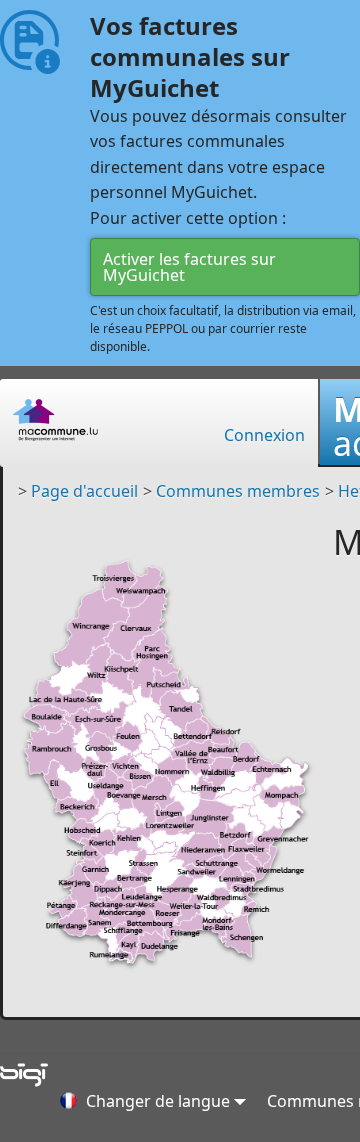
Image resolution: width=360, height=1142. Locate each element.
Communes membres (238, 491)
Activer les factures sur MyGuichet (189, 267)
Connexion (264, 435)
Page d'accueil (84, 491)
